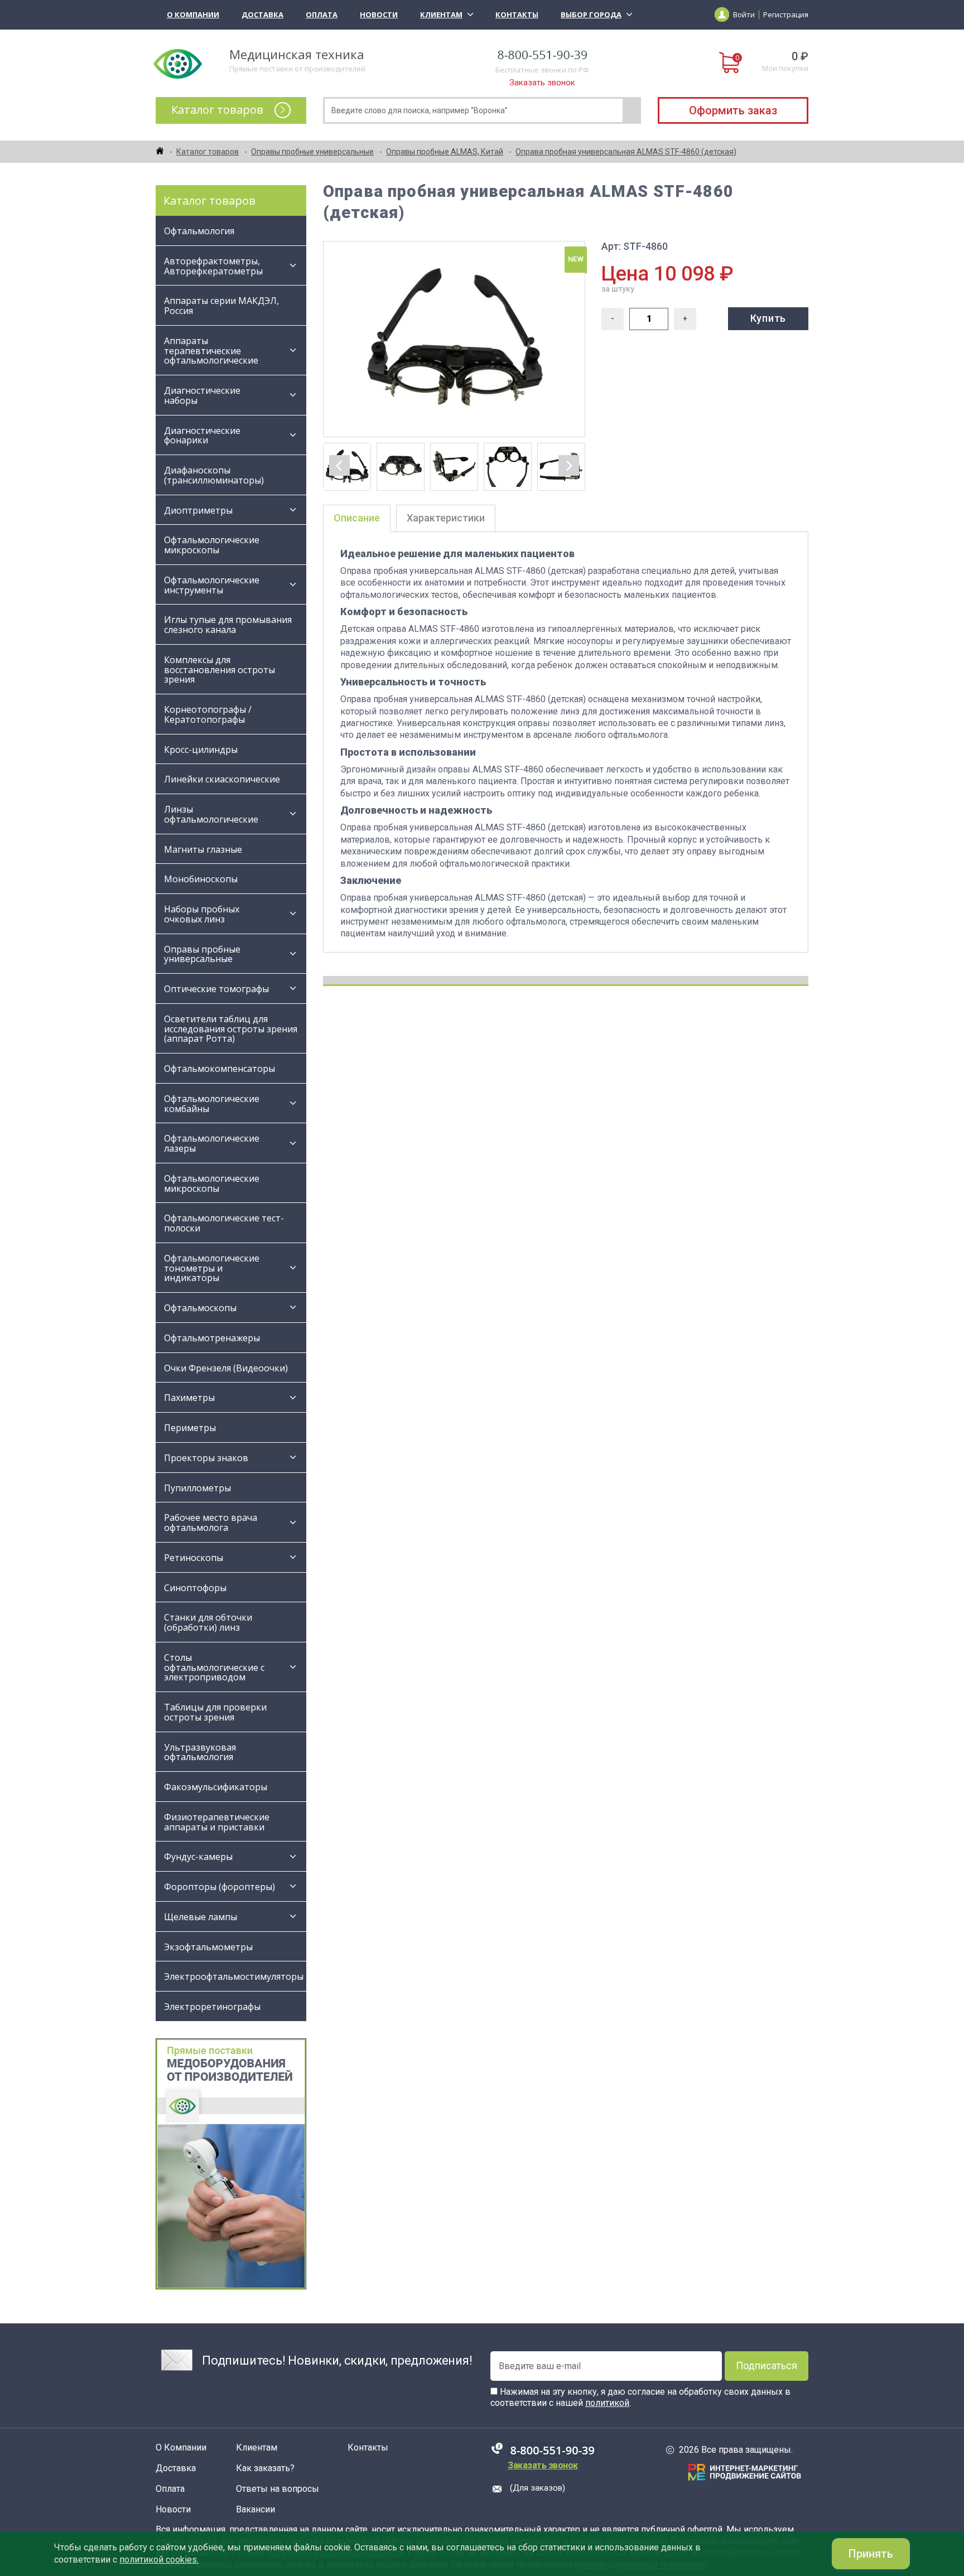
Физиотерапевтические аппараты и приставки (217, 1822)
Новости (379, 15)
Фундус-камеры (198, 1857)
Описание (357, 518)
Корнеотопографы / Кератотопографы (208, 714)
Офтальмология (199, 231)
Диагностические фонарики (202, 436)
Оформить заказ (733, 110)
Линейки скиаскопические (222, 779)
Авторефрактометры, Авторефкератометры (213, 266)
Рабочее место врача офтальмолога (211, 1523)
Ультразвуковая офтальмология (200, 1752)
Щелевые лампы (201, 1917)
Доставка (262, 15)
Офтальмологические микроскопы (212, 545)
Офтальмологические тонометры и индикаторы (212, 1268)
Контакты (517, 15)
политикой (607, 2403)
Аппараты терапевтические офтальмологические (211, 351)
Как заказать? (265, 2468)
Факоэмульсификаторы (216, 1787)
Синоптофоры (195, 1588)
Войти (744, 15)
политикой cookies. (159, 2560)
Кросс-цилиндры (201, 750)
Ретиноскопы (194, 1558)
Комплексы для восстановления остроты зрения (220, 670)
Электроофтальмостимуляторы (234, 1976)
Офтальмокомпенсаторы (220, 1069)
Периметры (190, 1428)
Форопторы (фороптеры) (220, 1887)
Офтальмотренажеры (212, 1338)
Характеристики (446, 518)
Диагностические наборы (202, 395)
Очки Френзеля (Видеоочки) (226, 1368)
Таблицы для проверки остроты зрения (215, 1712)
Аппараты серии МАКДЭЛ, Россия (221, 306)
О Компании (193, 15)
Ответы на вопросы (278, 2489)
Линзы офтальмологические (212, 814)
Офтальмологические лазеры (212, 1143)
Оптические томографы (216, 989)
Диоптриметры (198, 510)
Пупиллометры (197, 1488)
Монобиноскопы (201, 879)
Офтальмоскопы (200, 1308)
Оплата (322, 15)
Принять (871, 2554)
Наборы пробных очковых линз (202, 914)
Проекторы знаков (206, 1458)
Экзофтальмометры (208, 1947)
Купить (768, 318)
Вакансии (256, 2510)
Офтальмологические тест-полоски (224, 1223)
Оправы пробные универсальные (202, 954)
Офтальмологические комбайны (212, 1104)
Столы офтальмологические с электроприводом (214, 1668)
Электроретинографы (212, 2007)
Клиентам (441, 15)
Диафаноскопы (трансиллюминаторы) (214, 475)
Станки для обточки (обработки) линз (208, 1622)
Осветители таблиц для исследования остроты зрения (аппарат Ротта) (231, 1029)
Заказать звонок (542, 83)
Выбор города (591, 15)
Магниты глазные (203, 849)
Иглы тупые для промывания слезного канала (228, 625)
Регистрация (786, 15)
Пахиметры (189, 1398)
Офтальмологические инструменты (212, 585)
